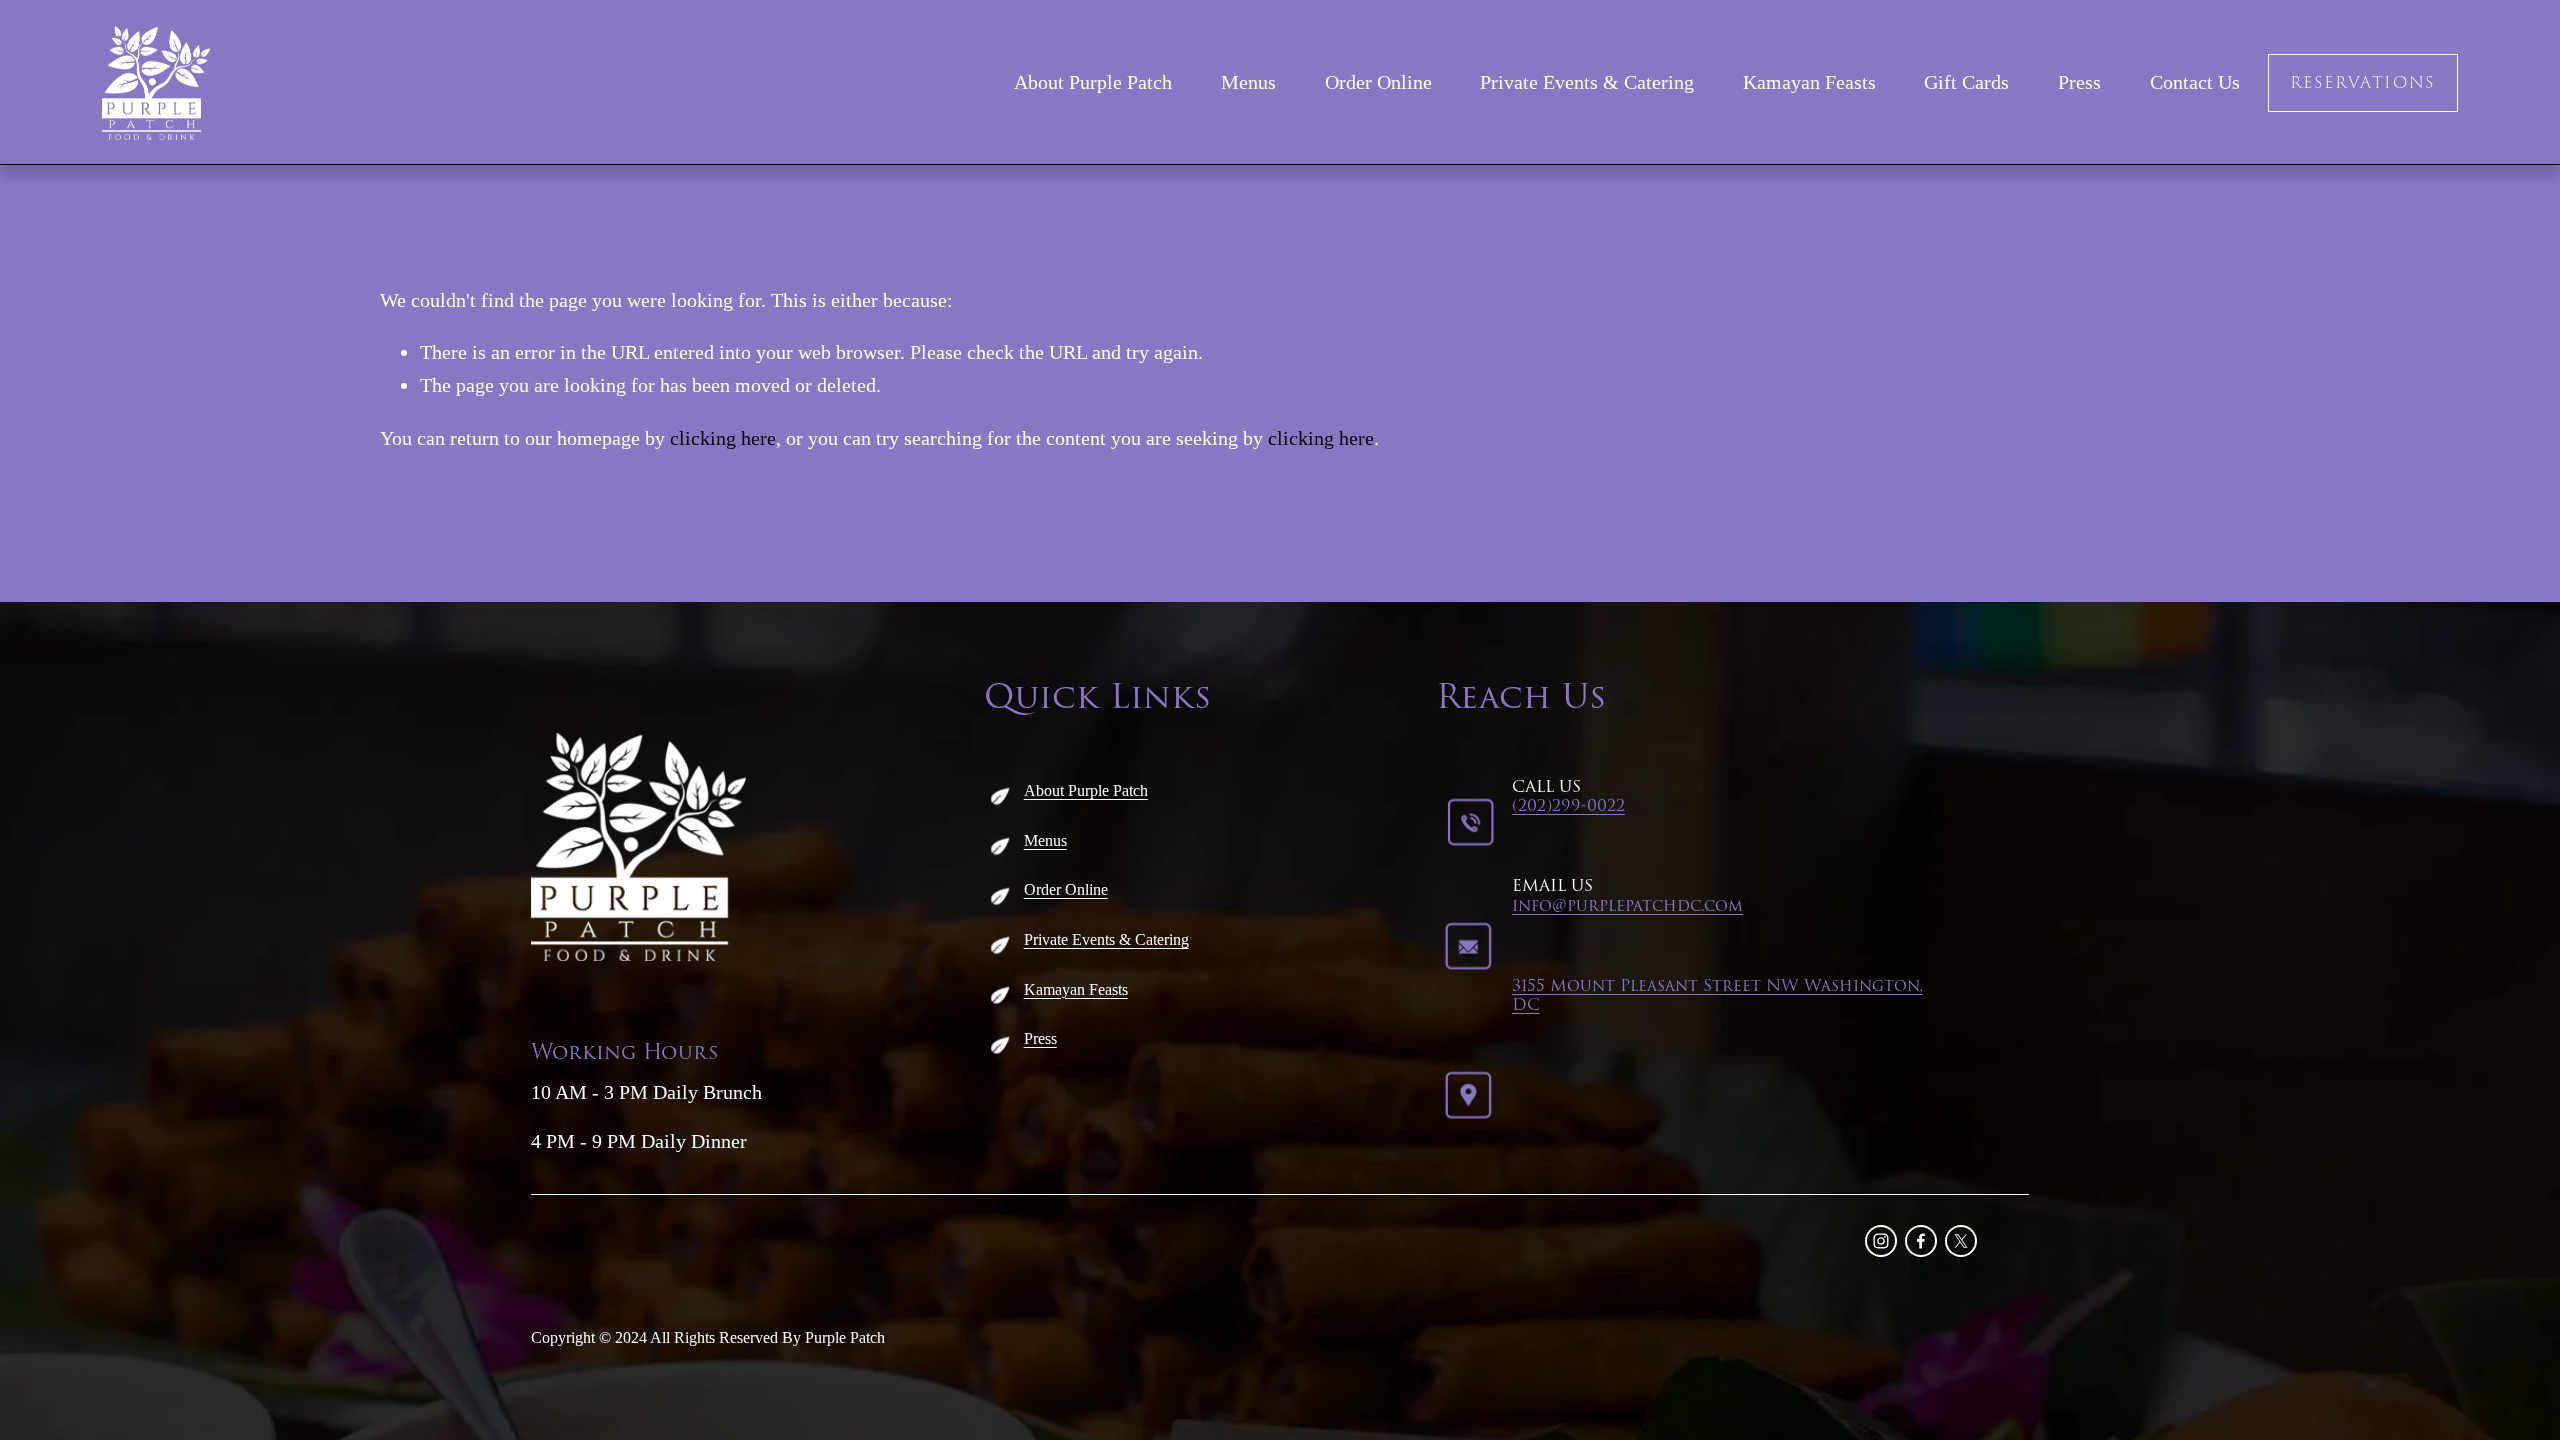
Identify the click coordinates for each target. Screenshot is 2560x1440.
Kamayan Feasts (1809, 82)
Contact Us (2195, 82)
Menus (1248, 82)
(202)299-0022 (1568, 806)
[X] (1961, 1241)
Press (2079, 82)
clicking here (723, 438)
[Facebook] (1921, 1241)
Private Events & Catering (1587, 82)
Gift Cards (1966, 82)
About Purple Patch (1093, 82)
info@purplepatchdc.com (1627, 906)
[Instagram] (1881, 1241)
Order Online (1378, 82)
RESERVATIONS (2363, 83)
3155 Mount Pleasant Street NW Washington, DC (1717, 996)
